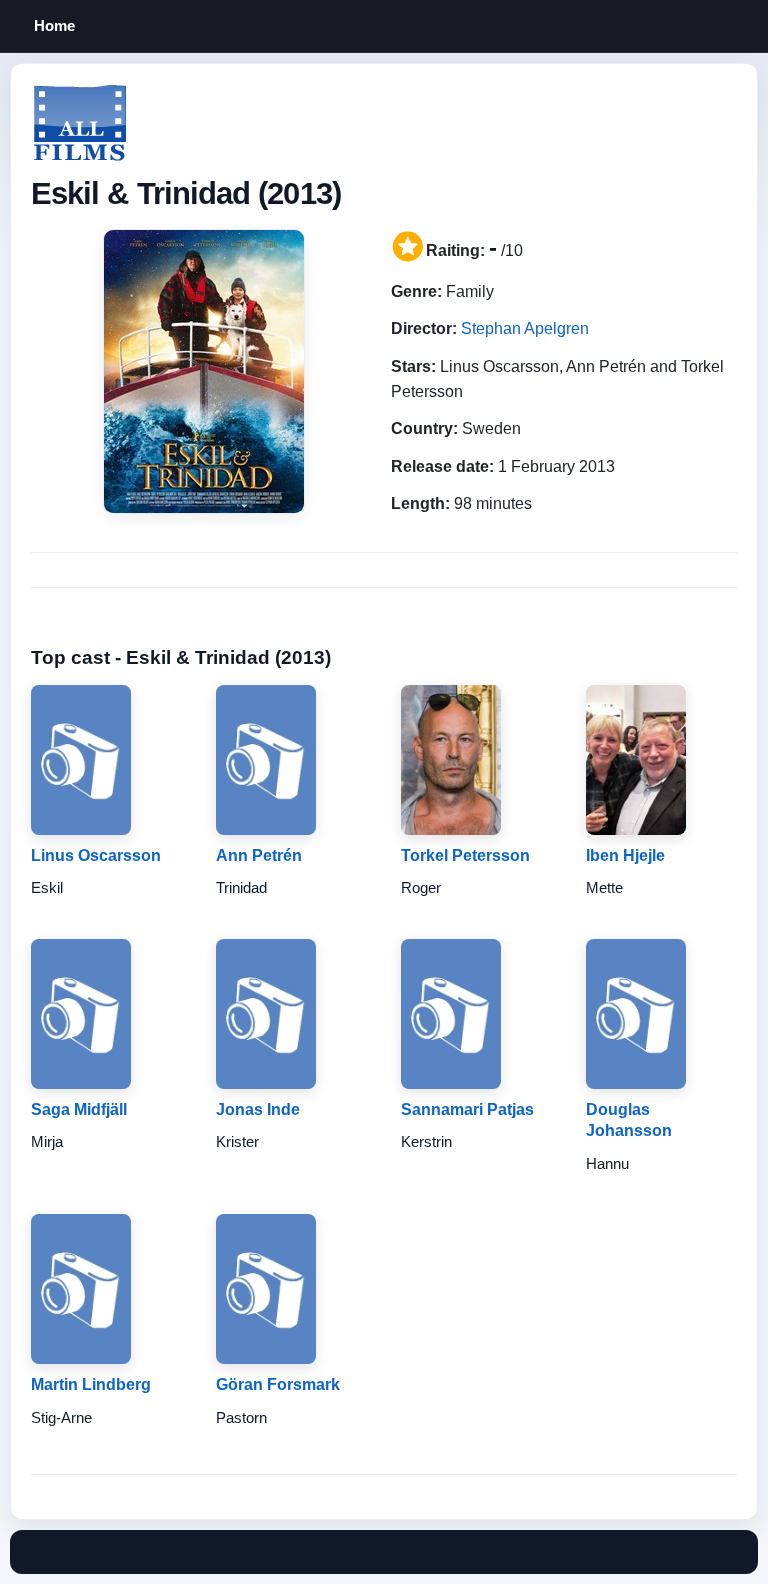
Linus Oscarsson (96, 855)
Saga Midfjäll (79, 1109)
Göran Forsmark (278, 1384)
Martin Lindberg (91, 1384)
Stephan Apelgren (525, 328)
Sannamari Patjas (467, 1109)
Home (54, 25)
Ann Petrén (259, 855)
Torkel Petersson (465, 855)
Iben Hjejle (625, 855)
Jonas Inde (258, 1109)
